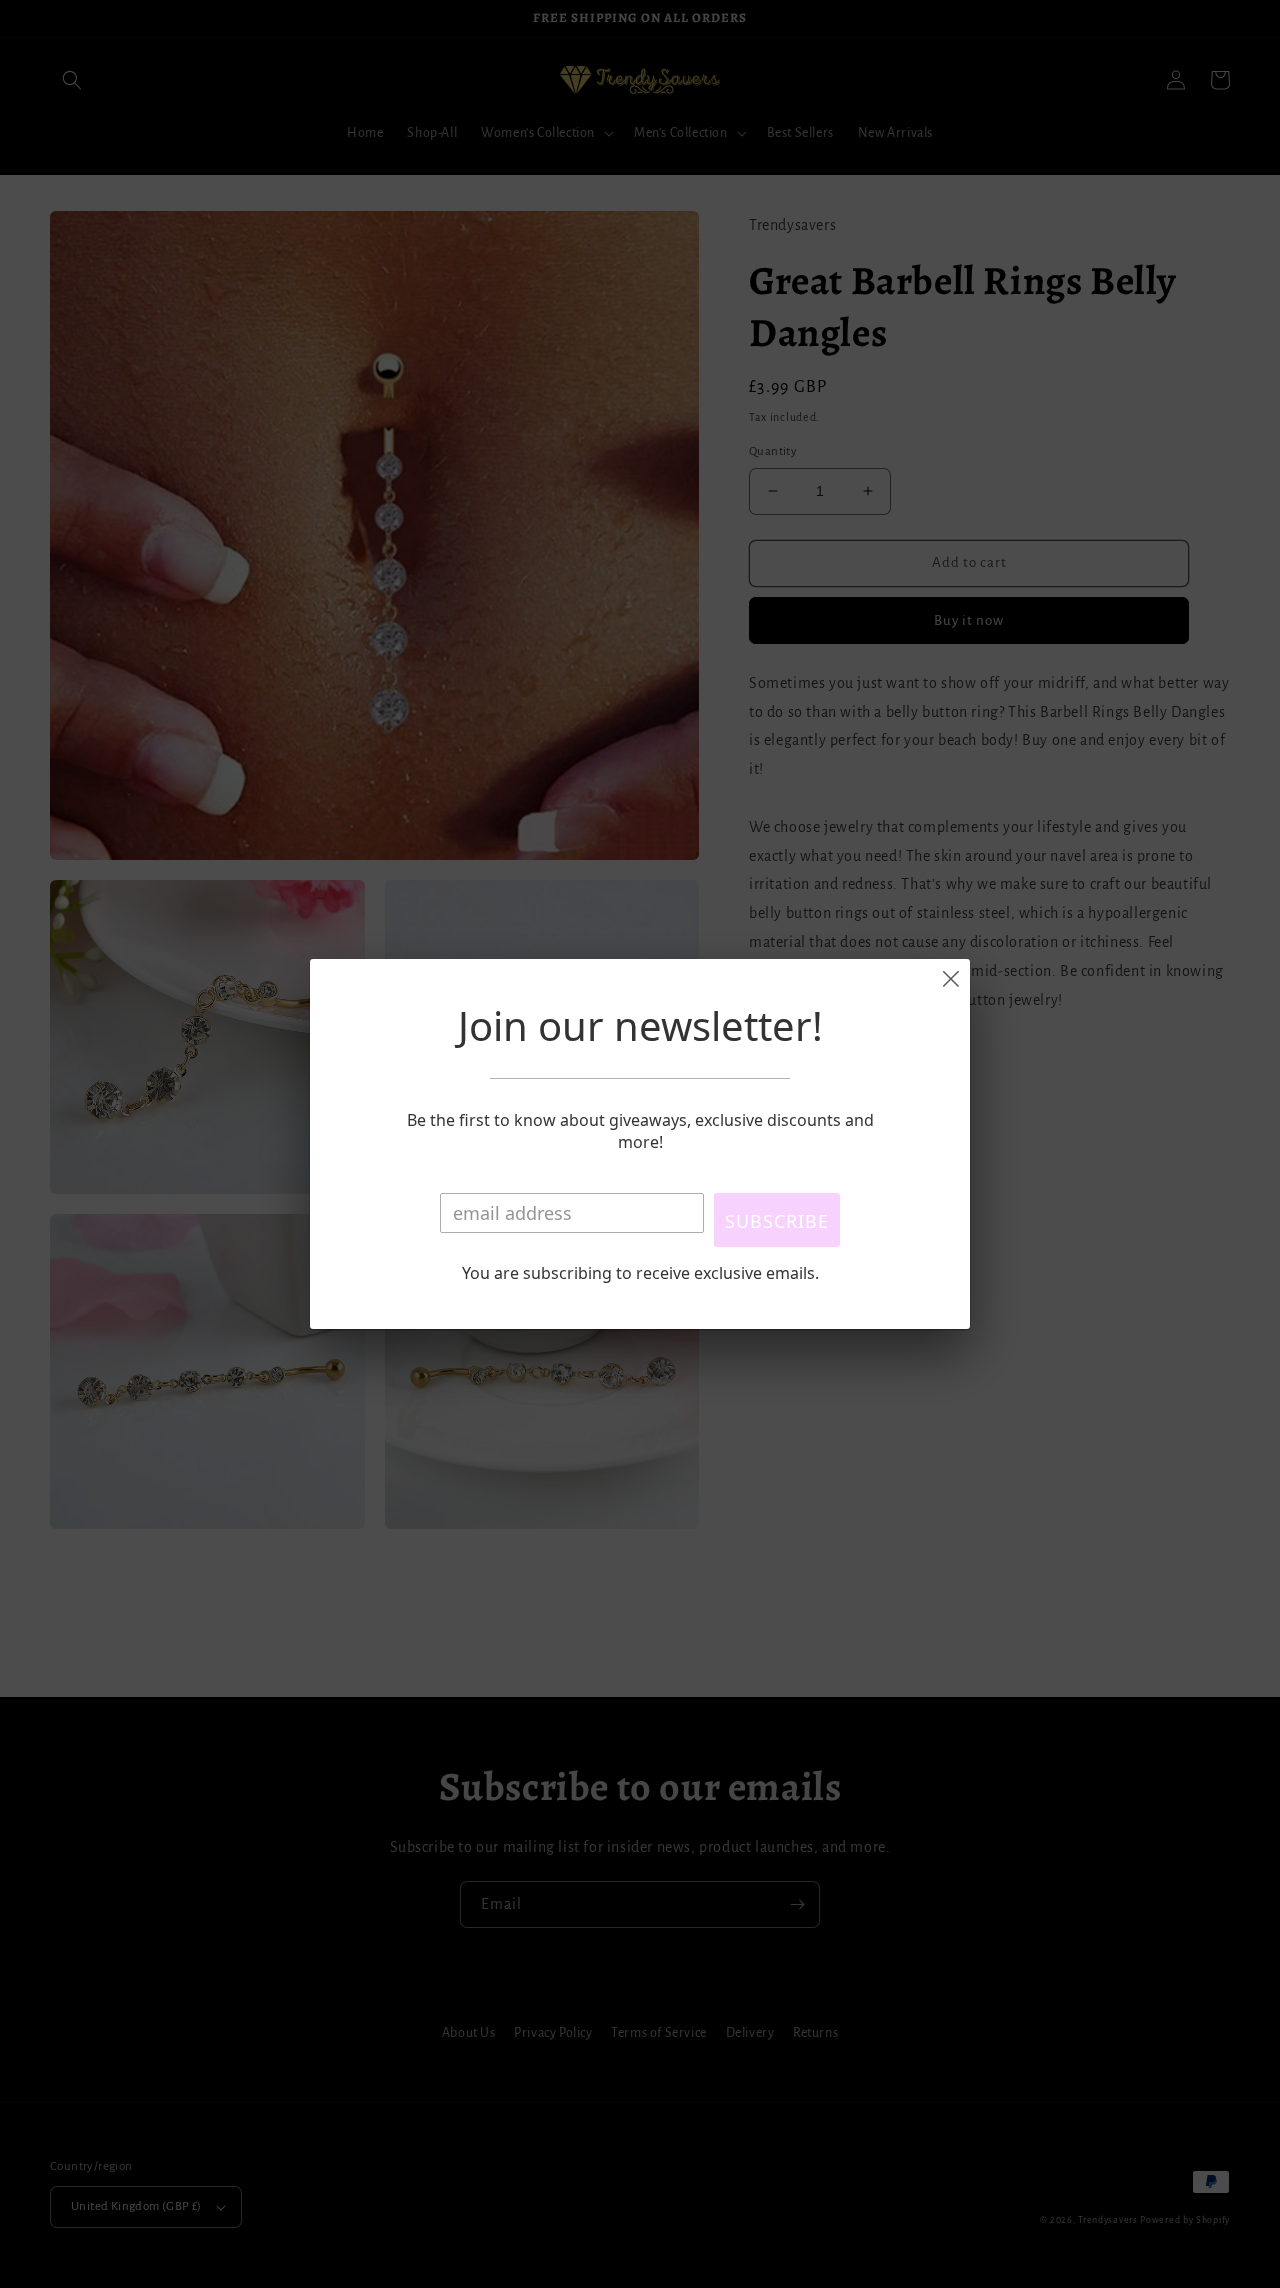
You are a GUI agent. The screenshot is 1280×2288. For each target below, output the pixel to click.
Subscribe (777, 1221)
